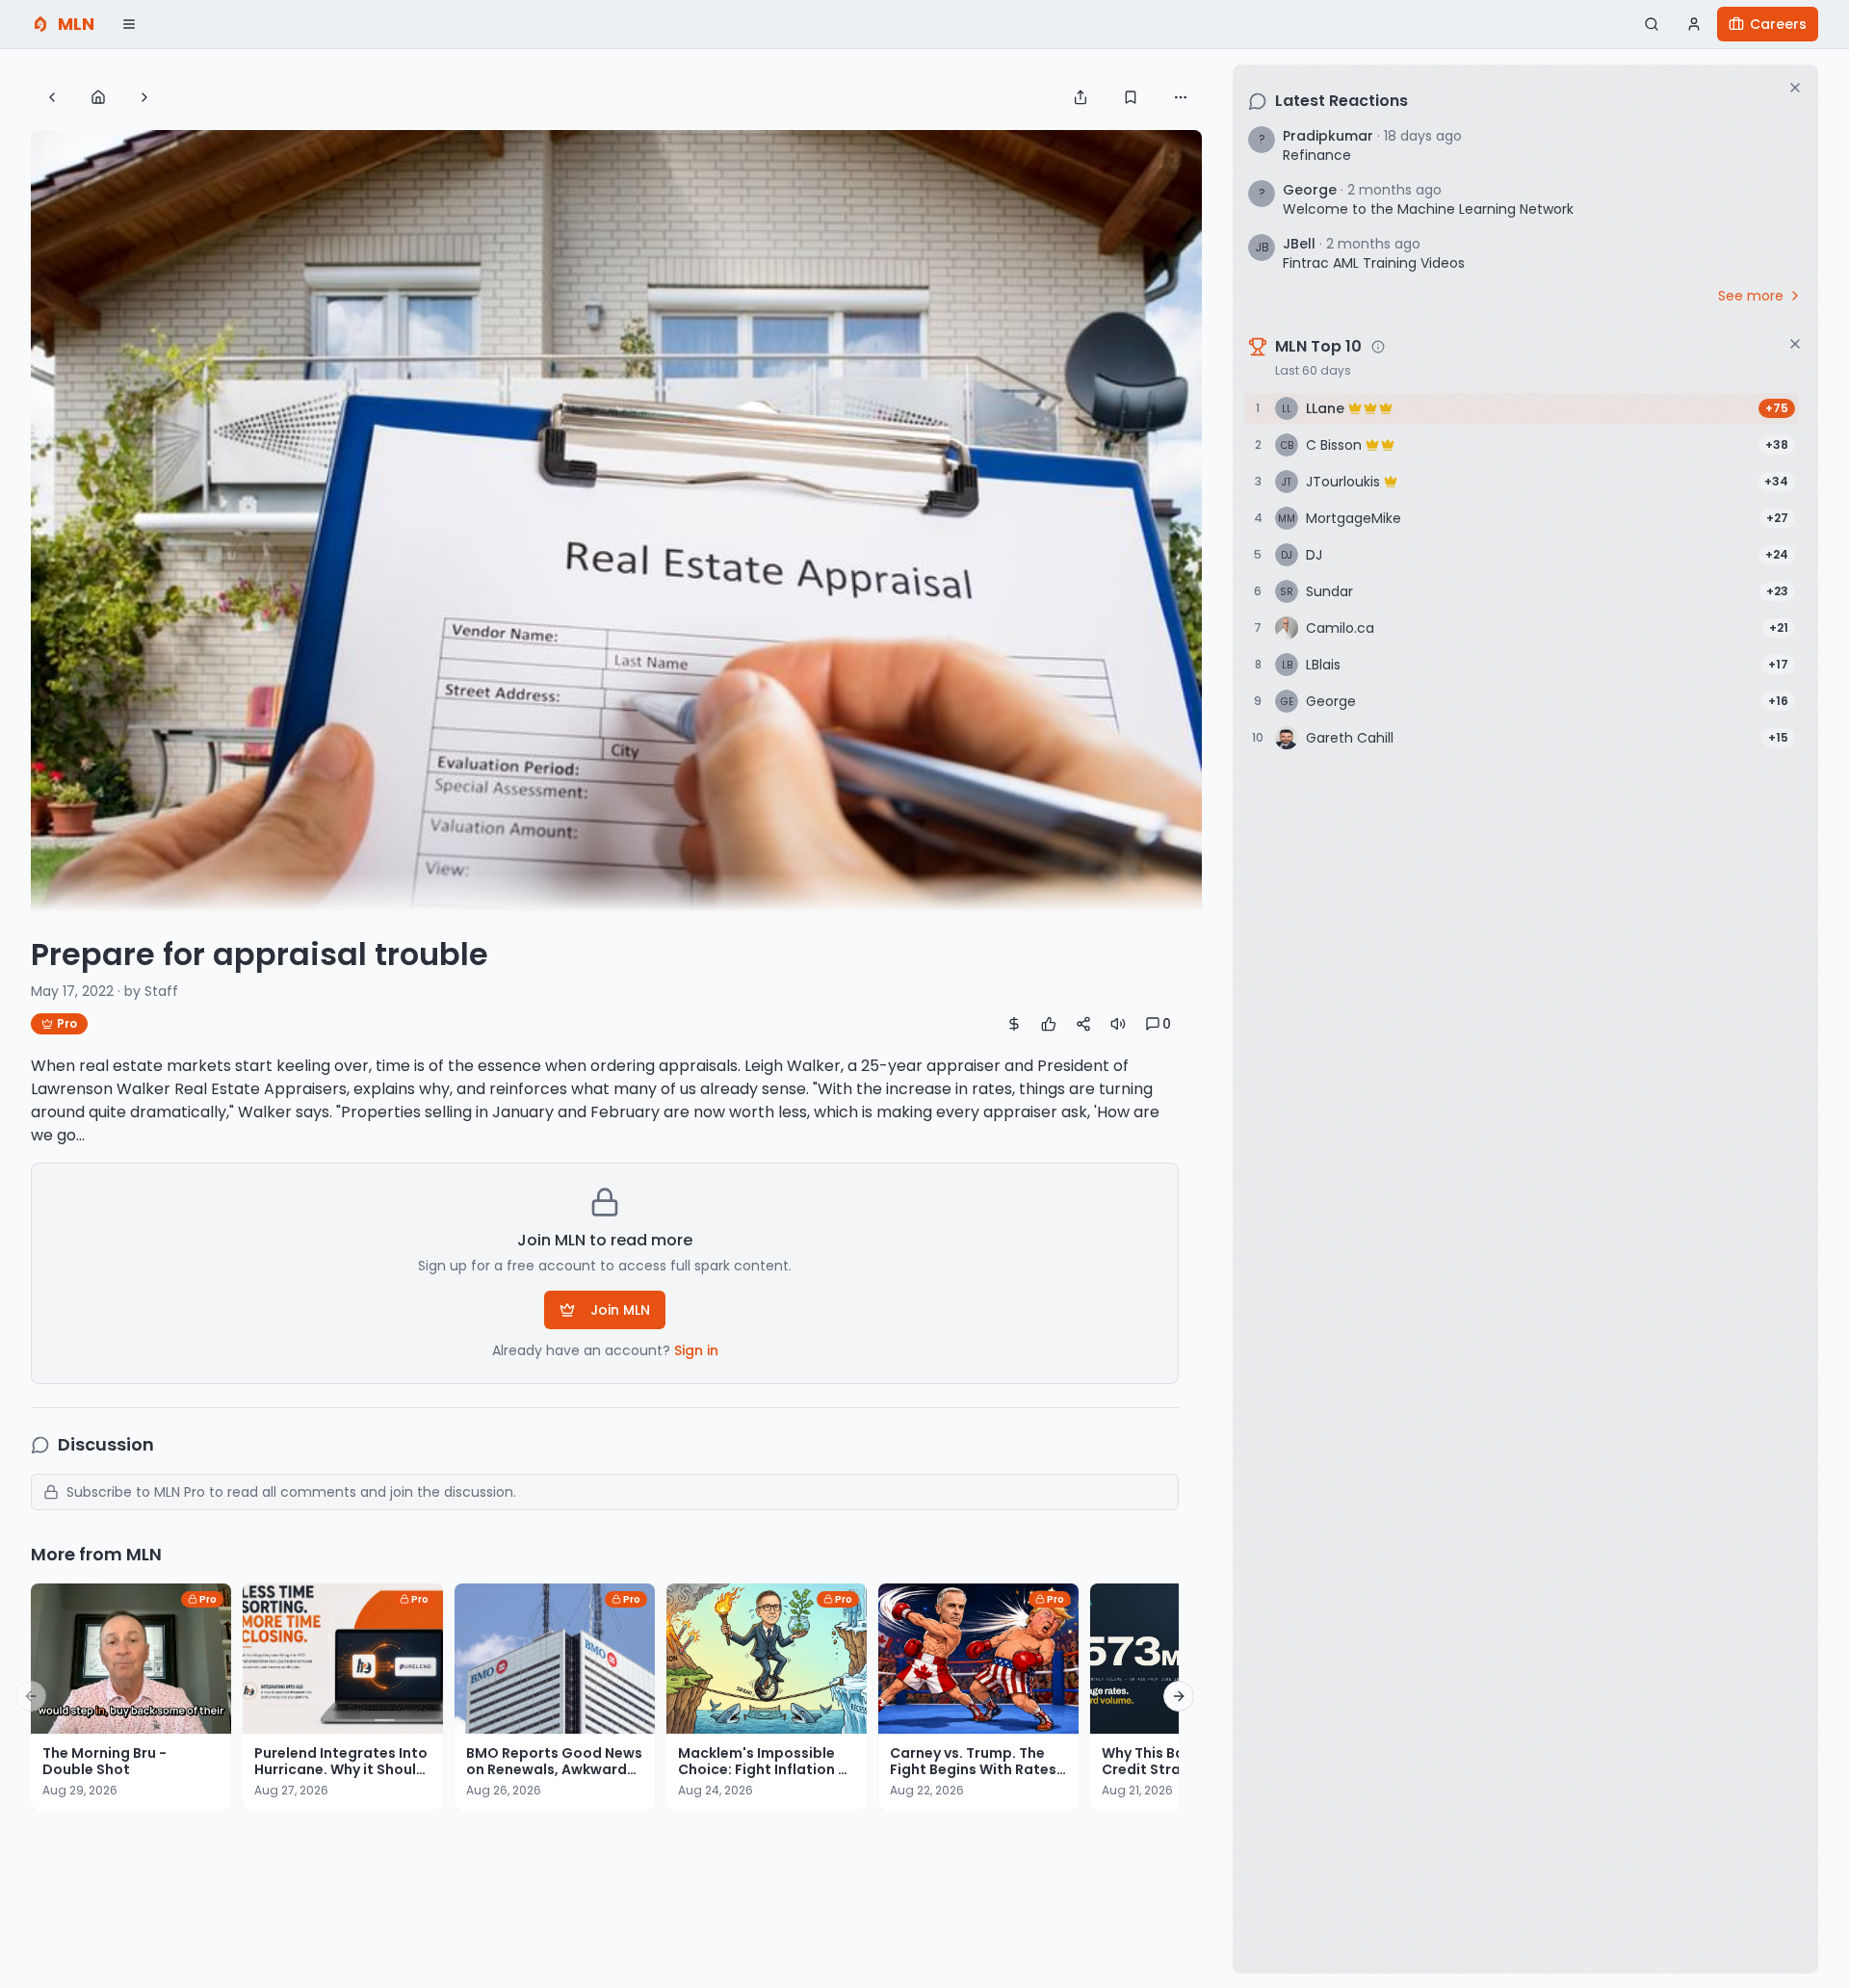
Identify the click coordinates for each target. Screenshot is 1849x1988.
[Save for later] (1131, 97)
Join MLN (620, 1310)
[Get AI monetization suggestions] (1014, 1024)
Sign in (696, 1350)
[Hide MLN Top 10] (1795, 344)
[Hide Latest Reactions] (1795, 88)
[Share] (1081, 97)
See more (1751, 296)
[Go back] (52, 97)
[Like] (1049, 1024)
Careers (1778, 24)
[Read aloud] (1118, 1024)
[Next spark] (144, 97)
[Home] (98, 97)
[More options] (1181, 97)
